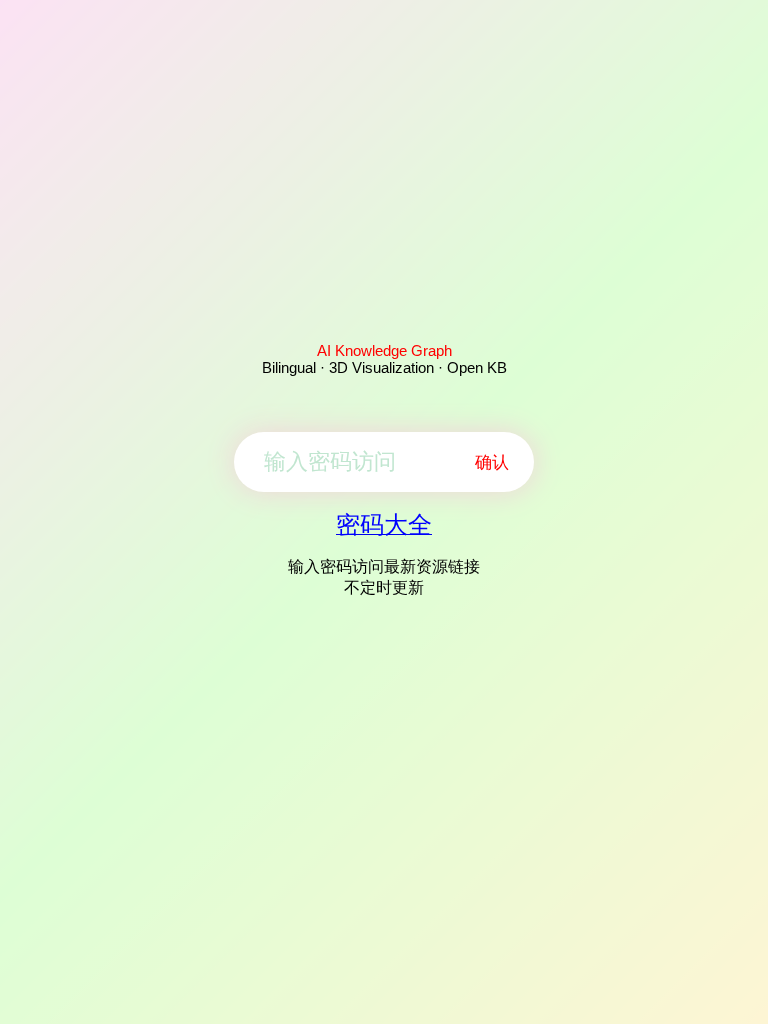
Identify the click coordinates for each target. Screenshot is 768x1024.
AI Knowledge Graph (384, 350)
